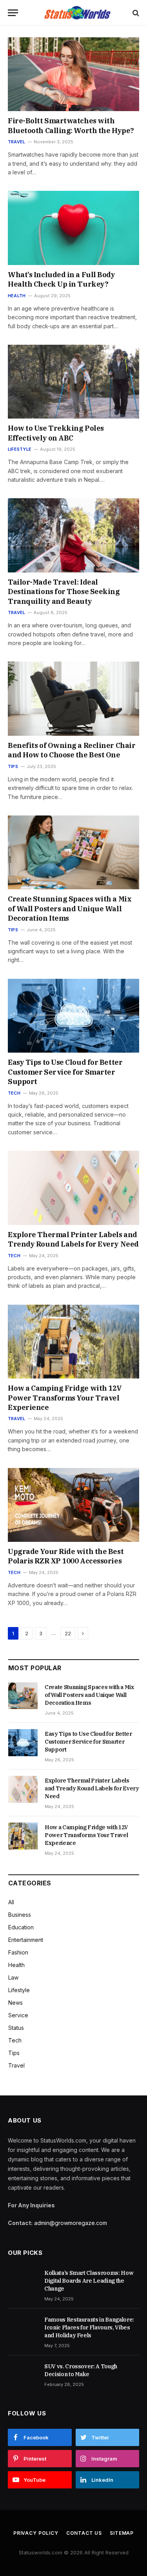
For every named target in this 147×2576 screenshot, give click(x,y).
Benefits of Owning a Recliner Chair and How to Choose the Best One (72, 750)
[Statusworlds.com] (77, 13)
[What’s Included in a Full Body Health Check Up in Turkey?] (73, 228)
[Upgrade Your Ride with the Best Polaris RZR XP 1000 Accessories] (73, 1505)
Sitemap (122, 2533)
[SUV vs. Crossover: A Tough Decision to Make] (23, 2375)
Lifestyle (19, 1990)
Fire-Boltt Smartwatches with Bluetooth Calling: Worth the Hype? (71, 125)
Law (13, 1977)
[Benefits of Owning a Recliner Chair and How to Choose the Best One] (73, 698)
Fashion (18, 1952)
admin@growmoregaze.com (71, 2223)
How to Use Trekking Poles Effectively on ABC (56, 433)
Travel (16, 2065)
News (15, 2003)
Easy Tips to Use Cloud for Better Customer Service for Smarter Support (65, 1072)
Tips (14, 2053)
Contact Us (84, 2533)
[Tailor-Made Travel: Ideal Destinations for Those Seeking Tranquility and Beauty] (73, 535)
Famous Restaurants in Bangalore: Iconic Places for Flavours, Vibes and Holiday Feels (89, 2327)
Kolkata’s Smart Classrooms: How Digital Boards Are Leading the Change (89, 2281)
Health (16, 1965)
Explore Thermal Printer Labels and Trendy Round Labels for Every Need (73, 1239)
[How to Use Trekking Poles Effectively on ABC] (73, 382)
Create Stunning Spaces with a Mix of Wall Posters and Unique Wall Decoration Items (70, 909)
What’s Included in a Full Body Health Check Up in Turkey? (62, 279)
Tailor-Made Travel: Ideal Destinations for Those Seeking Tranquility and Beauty (64, 592)
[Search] (135, 13)
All (11, 1902)
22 (68, 1633)
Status (16, 2028)
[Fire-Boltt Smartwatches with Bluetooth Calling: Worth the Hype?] (73, 74)
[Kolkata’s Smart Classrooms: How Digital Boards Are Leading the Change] (23, 2282)
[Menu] (13, 13)
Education (21, 1927)
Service (18, 2015)
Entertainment (26, 1940)
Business (20, 1915)
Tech (15, 2040)
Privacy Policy (36, 2533)
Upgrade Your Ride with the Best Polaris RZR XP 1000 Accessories (66, 1556)
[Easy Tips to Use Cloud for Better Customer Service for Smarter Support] (73, 1016)
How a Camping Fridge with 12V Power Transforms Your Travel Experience (65, 1398)
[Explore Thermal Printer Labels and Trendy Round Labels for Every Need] (73, 1188)
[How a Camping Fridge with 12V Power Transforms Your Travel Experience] (73, 1342)
